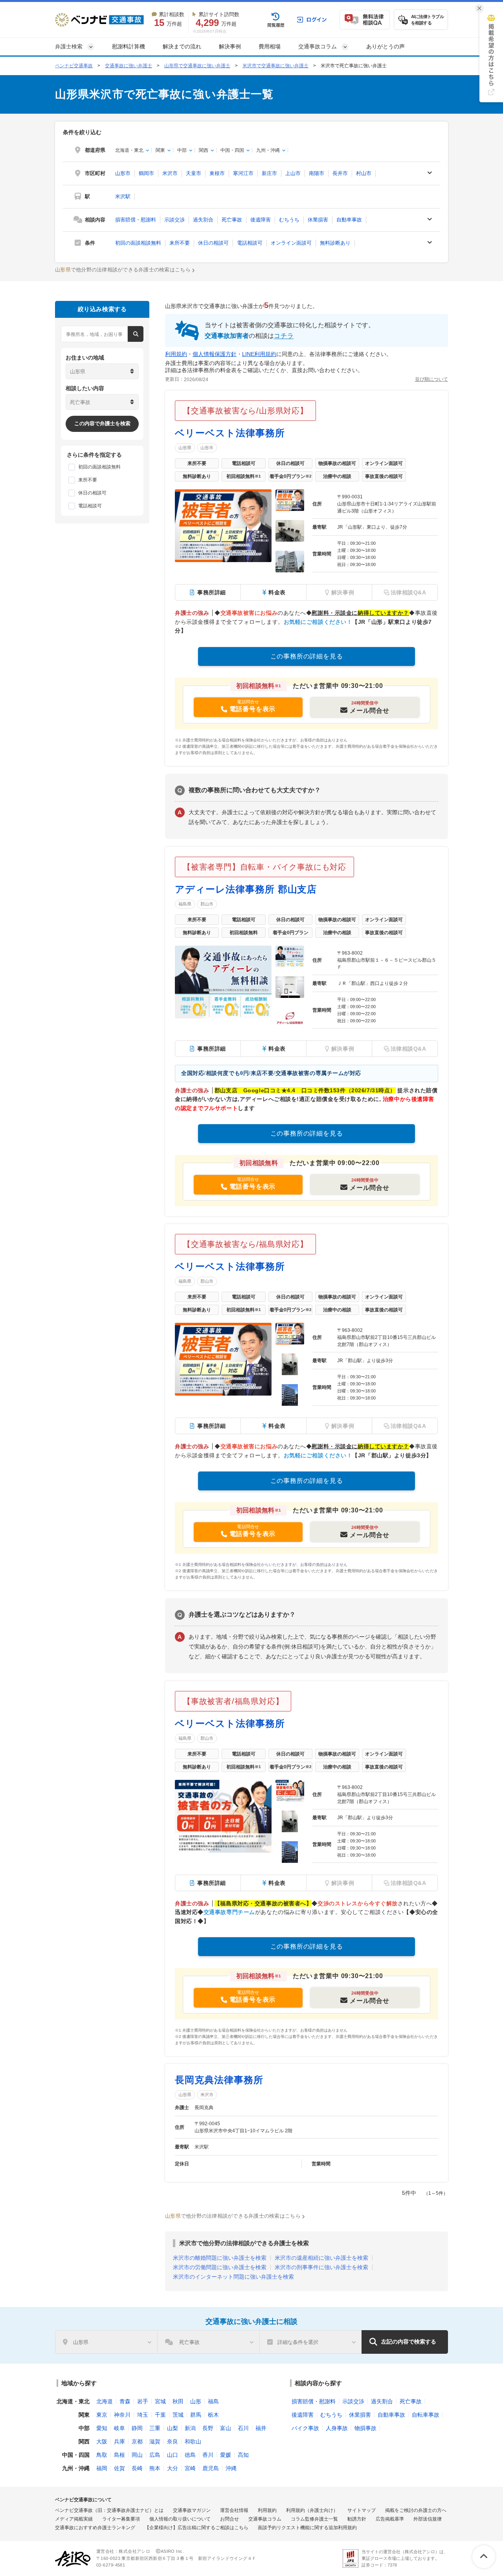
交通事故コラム (265, 2519)
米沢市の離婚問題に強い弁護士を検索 (220, 2258)
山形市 (123, 173)
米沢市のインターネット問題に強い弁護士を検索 (233, 2277)
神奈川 (122, 2415)
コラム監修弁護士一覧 (314, 2519)
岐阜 (119, 2428)
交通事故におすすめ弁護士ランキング (95, 2528)
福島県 (185, 904)
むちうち (289, 220)
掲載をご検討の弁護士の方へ (416, 2510)
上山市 (293, 173)
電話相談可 (250, 243)
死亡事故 (232, 220)
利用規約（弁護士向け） (312, 2510)
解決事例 (230, 46)
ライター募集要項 (121, 2519)
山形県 (185, 448)
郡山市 (207, 904)
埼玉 (143, 2415)
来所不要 (180, 243)
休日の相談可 (213, 243)
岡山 (137, 2455)
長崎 (137, 2468)
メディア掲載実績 (74, 2519)
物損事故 (365, 2428)
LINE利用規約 (259, 354)
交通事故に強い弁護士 (129, 66)
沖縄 (231, 2468)
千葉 (160, 2415)
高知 (243, 2455)
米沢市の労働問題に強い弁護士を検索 (220, 2267)
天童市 (194, 173)
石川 (243, 2428)
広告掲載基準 (390, 2519)
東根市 (217, 173)
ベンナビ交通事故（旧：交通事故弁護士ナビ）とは (109, 2510)
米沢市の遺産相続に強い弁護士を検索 (321, 2258)
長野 (208, 2428)
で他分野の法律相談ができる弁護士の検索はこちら (123, 270)
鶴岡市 (146, 173)
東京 (102, 2415)
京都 (137, 2441)
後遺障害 (261, 220)
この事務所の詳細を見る (307, 656)
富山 (226, 2428)
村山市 (364, 173)
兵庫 (119, 2441)
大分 (173, 2468)
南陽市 (317, 173)
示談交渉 (174, 220)
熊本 (155, 2468)
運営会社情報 (234, 2510)
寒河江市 (243, 173)
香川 (208, 2455)
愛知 (102, 2428)
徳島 (190, 2455)
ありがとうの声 (386, 46)
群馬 (196, 2415)
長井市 (340, 173)
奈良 (173, 2441)
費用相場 (270, 46)
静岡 (137, 2428)
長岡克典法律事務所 (219, 2080)
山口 (173, 2455)
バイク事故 (305, 2428)
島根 (119, 2455)
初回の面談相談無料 (138, 243)
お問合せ (229, 2519)
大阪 (102, 2441)
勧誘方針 (357, 2519)
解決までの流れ (182, 46)
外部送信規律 (428, 2519)
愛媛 (226, 2455)
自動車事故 (349, 220)
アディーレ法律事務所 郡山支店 (246, 889)
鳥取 (102, 2455)
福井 (261, 2428)
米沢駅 (123, 196)
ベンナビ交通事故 (74, 66)
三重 (155, 2428)
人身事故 (337, 2428)
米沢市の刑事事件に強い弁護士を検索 (321, 2267)
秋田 (178, 2401)
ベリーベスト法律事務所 (230, 433)
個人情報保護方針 (215, 354)
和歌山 (193, 2441)
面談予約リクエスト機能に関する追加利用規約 (307, 2528)
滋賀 (155, 2441)
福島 (213, 2401)
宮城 (160, 2401)
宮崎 (190, 2468)
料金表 (277, 592)
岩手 (143, 2401)
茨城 (178, 2415)
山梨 (173, 2428)
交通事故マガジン (192, 2510)
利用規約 (176, 354)
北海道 (105, 2401)
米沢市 (170, 173)
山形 (196, 2401)
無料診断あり (335, 243)
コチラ (284, 336)
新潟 (190, 2428)
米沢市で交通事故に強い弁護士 (275, 66)
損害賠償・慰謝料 (136, 220)
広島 (155, 2455)
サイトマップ (362, 2510)
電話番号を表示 (253, 709)
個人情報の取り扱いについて (180, 2519)
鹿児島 (211, 2468)
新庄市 (269, 173)
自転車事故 (426, 2415)
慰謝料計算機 (129, 46)
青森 (125, 2401)
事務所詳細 (212, 592)
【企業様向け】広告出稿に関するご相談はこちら (196, 2528)
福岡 (102, 2468)
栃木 (213, 2415)
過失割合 (203, 220)
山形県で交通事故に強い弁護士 (197, 66)
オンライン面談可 (291, 243)
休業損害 (318, 220)
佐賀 (119, 2468)
